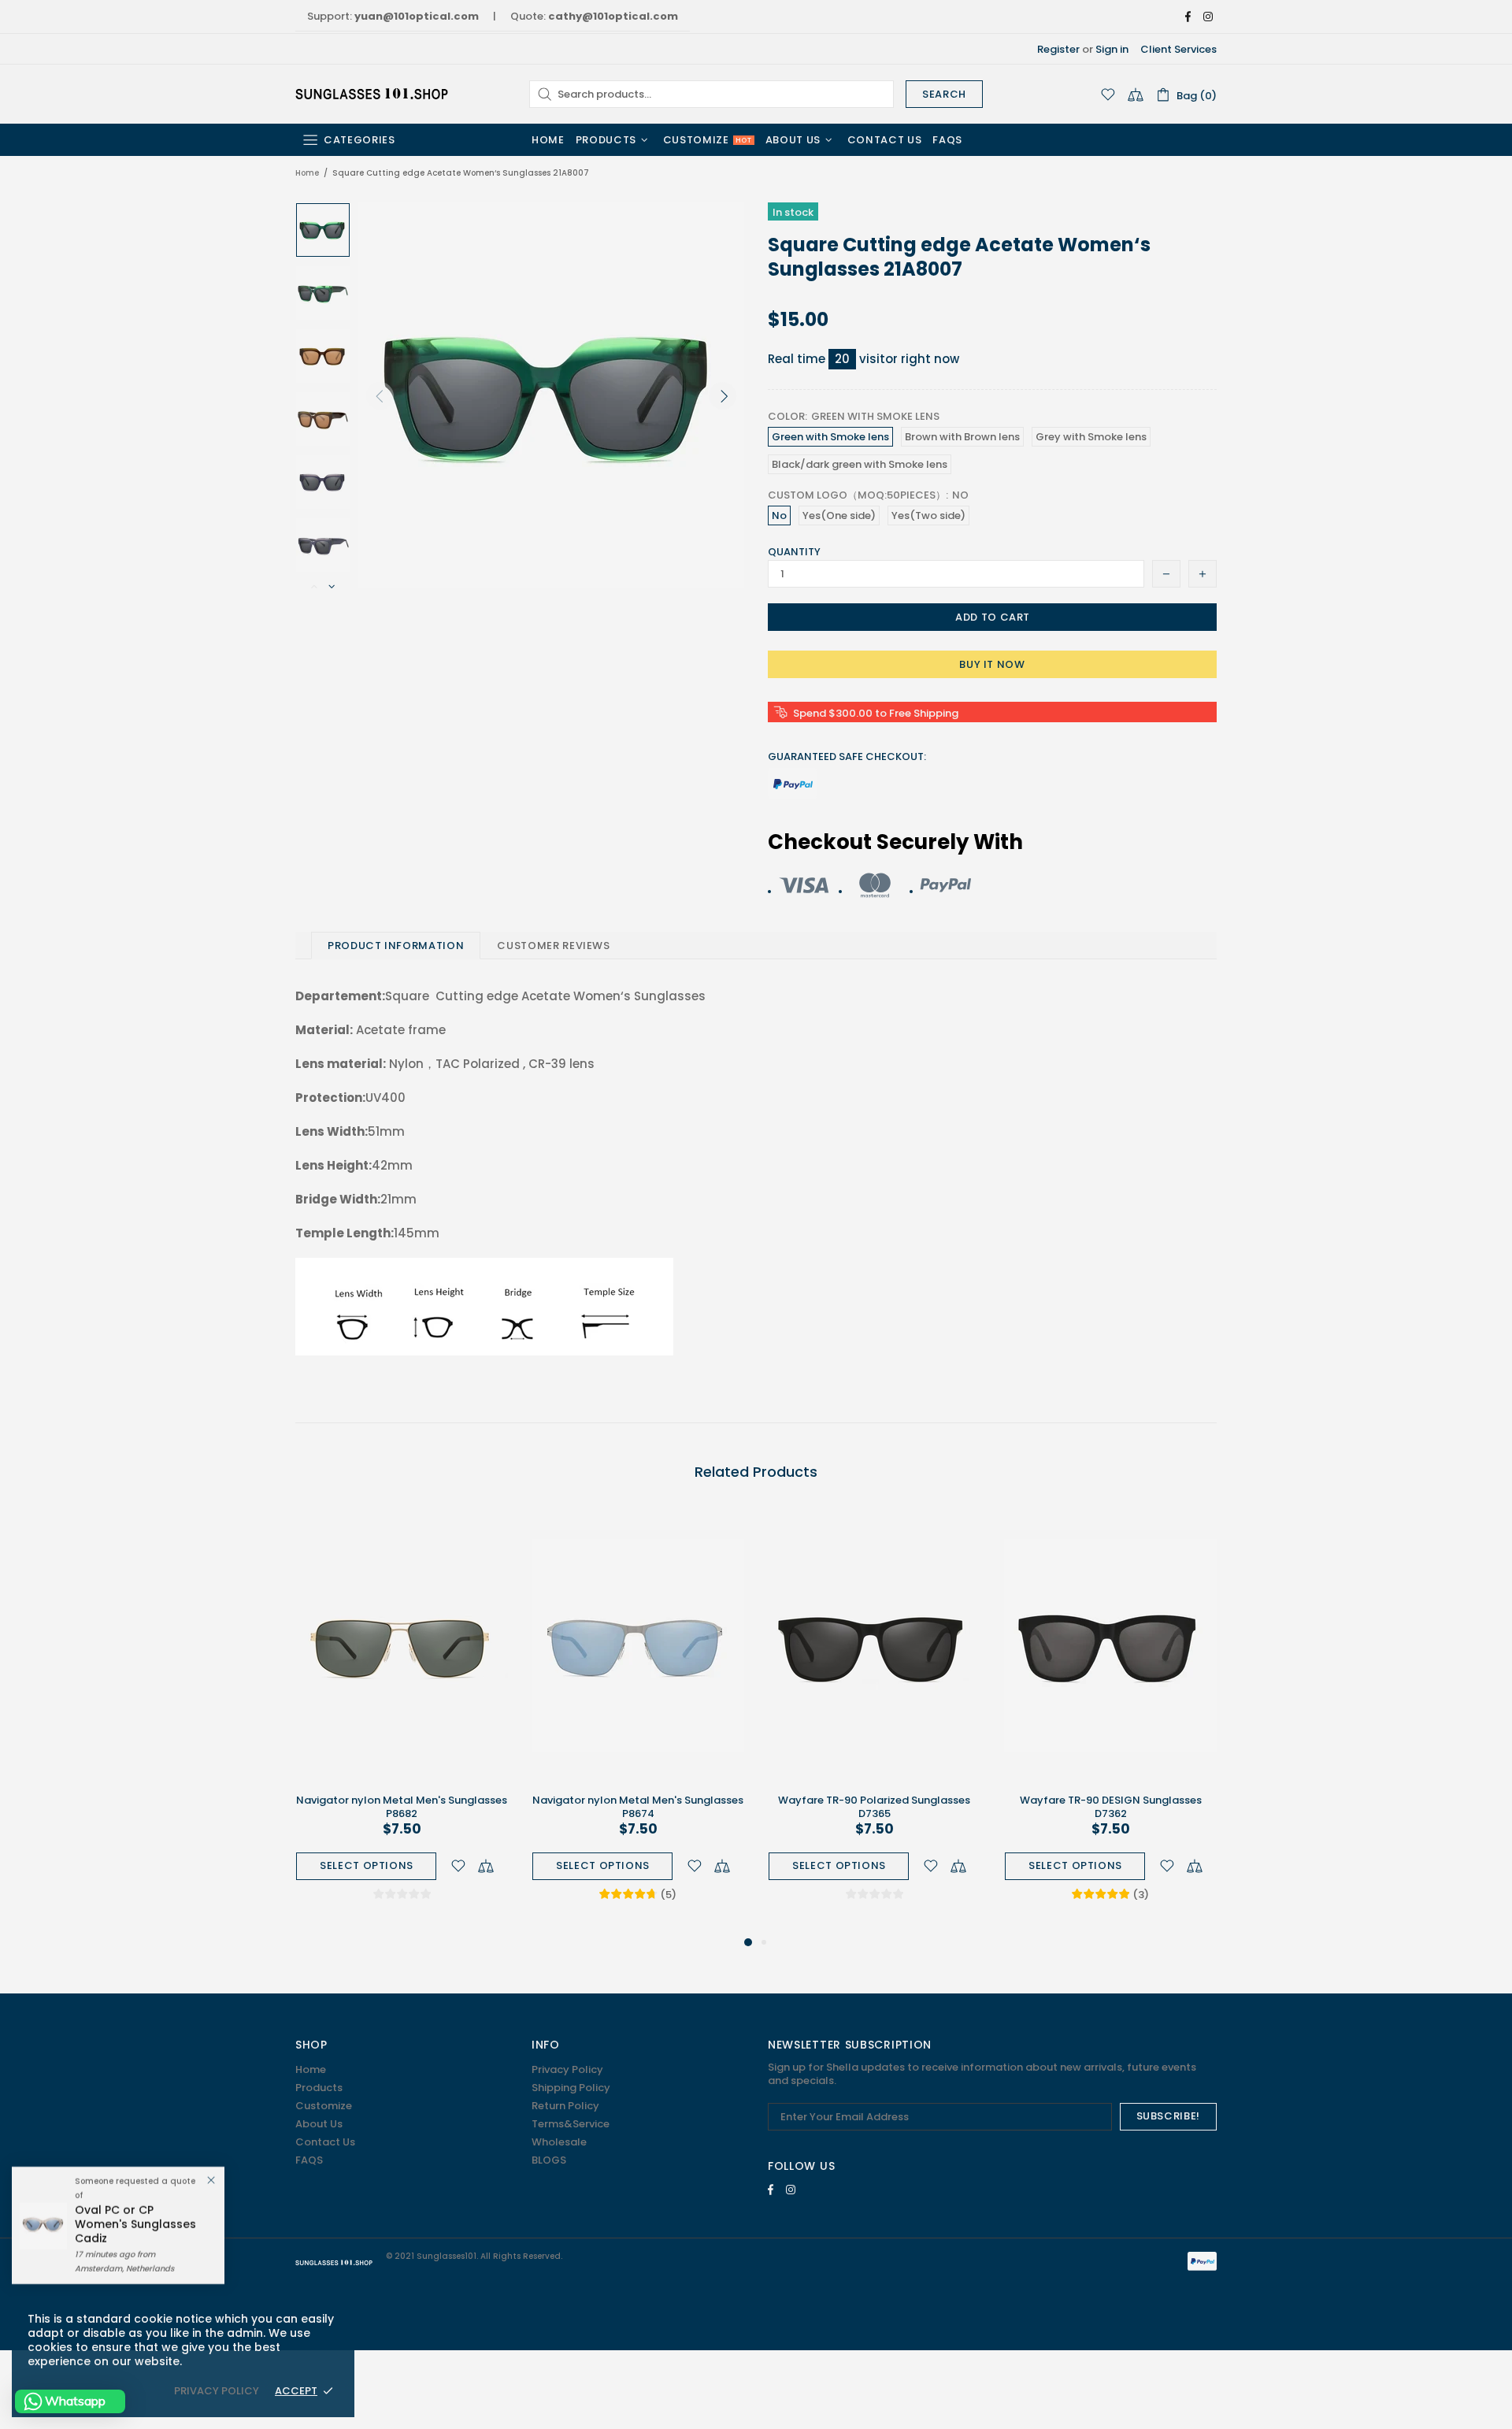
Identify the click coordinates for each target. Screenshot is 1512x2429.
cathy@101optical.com (613, 16)
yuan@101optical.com (417, 16)
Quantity (794, 552)
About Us (319, 2124)
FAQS (309, 2160)
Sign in (1112, 49)
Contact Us (325, 2142)
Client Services (1178, 49)
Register (1058, 49)
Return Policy (565, 2106)
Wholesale (559, 2142)
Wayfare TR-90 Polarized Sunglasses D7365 (874, 1807)
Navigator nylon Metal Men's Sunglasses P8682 (402, 1807)
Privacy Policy (567, 2069)
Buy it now (992, 664)
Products (319, 2088)
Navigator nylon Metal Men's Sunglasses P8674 (638, 1807)
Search (944, 94)
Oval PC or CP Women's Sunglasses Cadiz (135, 2224)
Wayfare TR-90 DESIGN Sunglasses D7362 (1111, 1807)
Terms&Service (571, 2124)
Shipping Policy (571, 2088)
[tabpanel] (402, 1720)
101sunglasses (373, 94)
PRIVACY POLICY (217, 2391)
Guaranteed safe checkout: (847, 757)
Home (307, 173)
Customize (324, 2106)
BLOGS (549, 2160)
